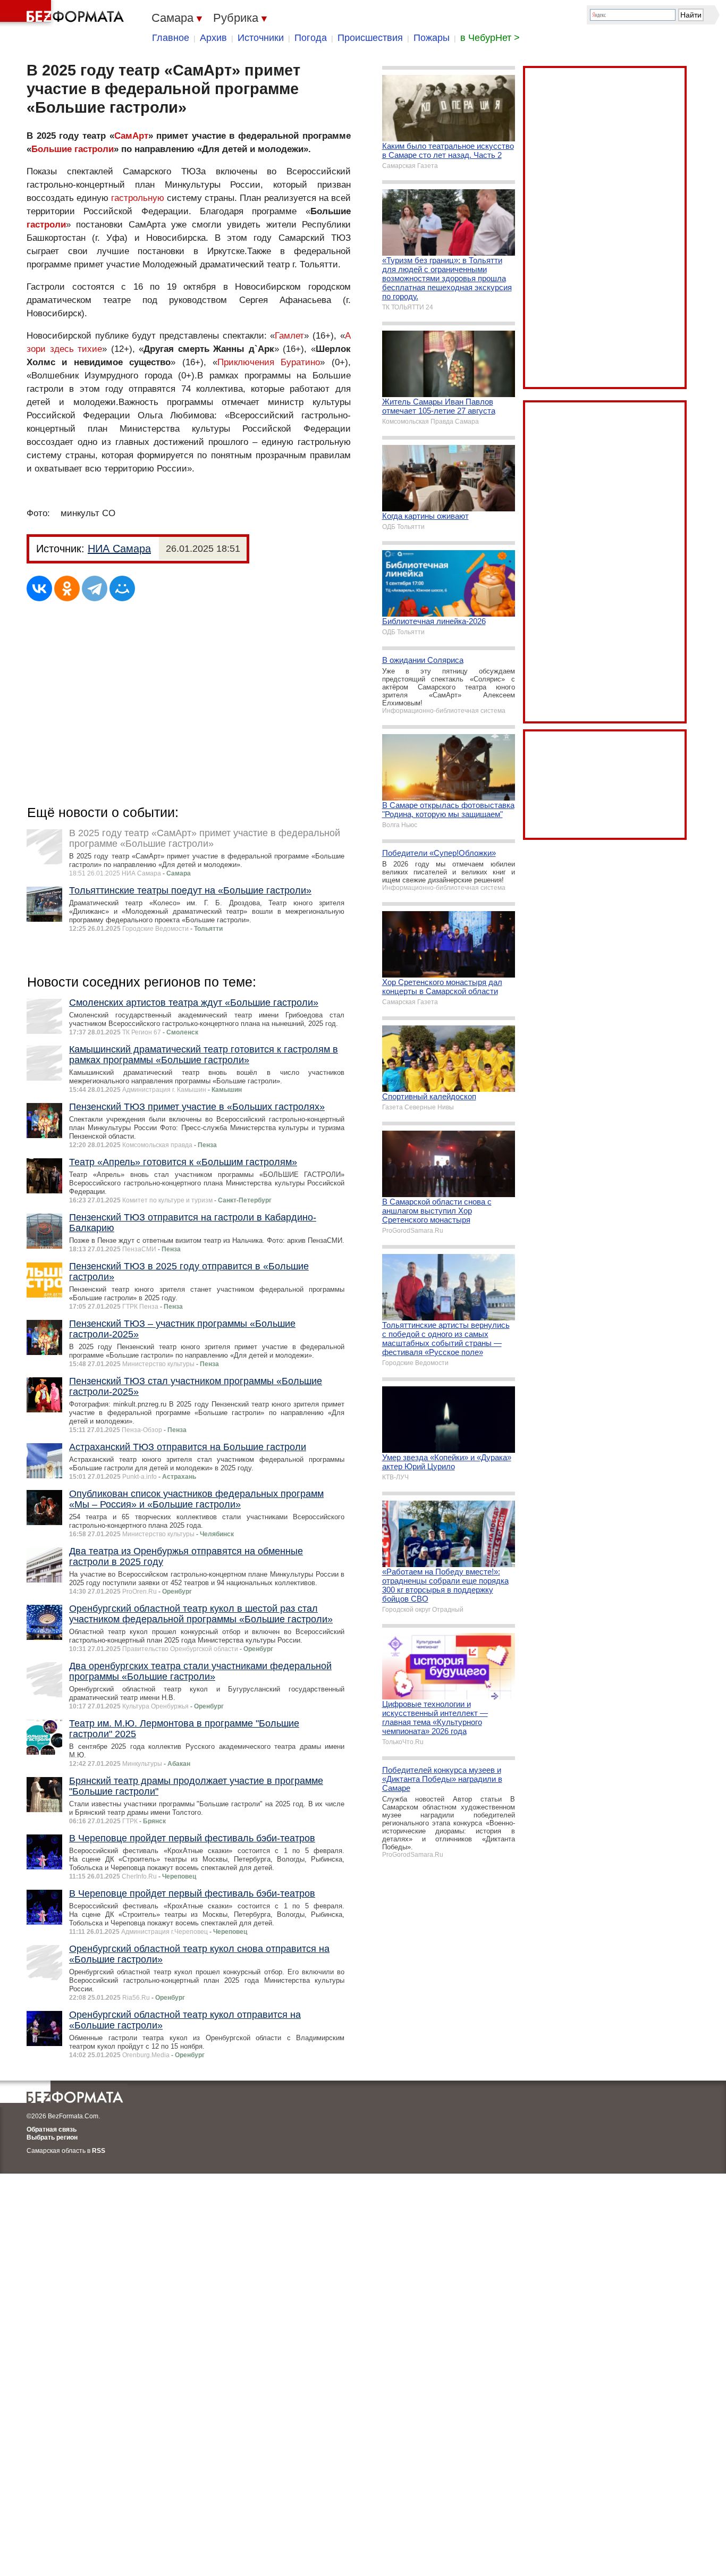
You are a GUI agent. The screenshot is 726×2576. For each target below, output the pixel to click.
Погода (311, 38)
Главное (171, 38)
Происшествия (370, 38)
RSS (99, 2151)
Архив (213, 38)
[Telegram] (95, 588)
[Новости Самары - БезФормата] (64, 13)
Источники (261, 38)
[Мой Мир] (122, 588)
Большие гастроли (73, 149)
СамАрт (131, 136)
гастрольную (138, 198)
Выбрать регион (52, 2137)
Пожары (432, 38)
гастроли (46, 225)
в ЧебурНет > (490, 38)
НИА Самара (119, 549)
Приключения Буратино (269, 362)
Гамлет (289, 336)
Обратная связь (52, 2129)
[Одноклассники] (67, 588)
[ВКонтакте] (39, 588)
